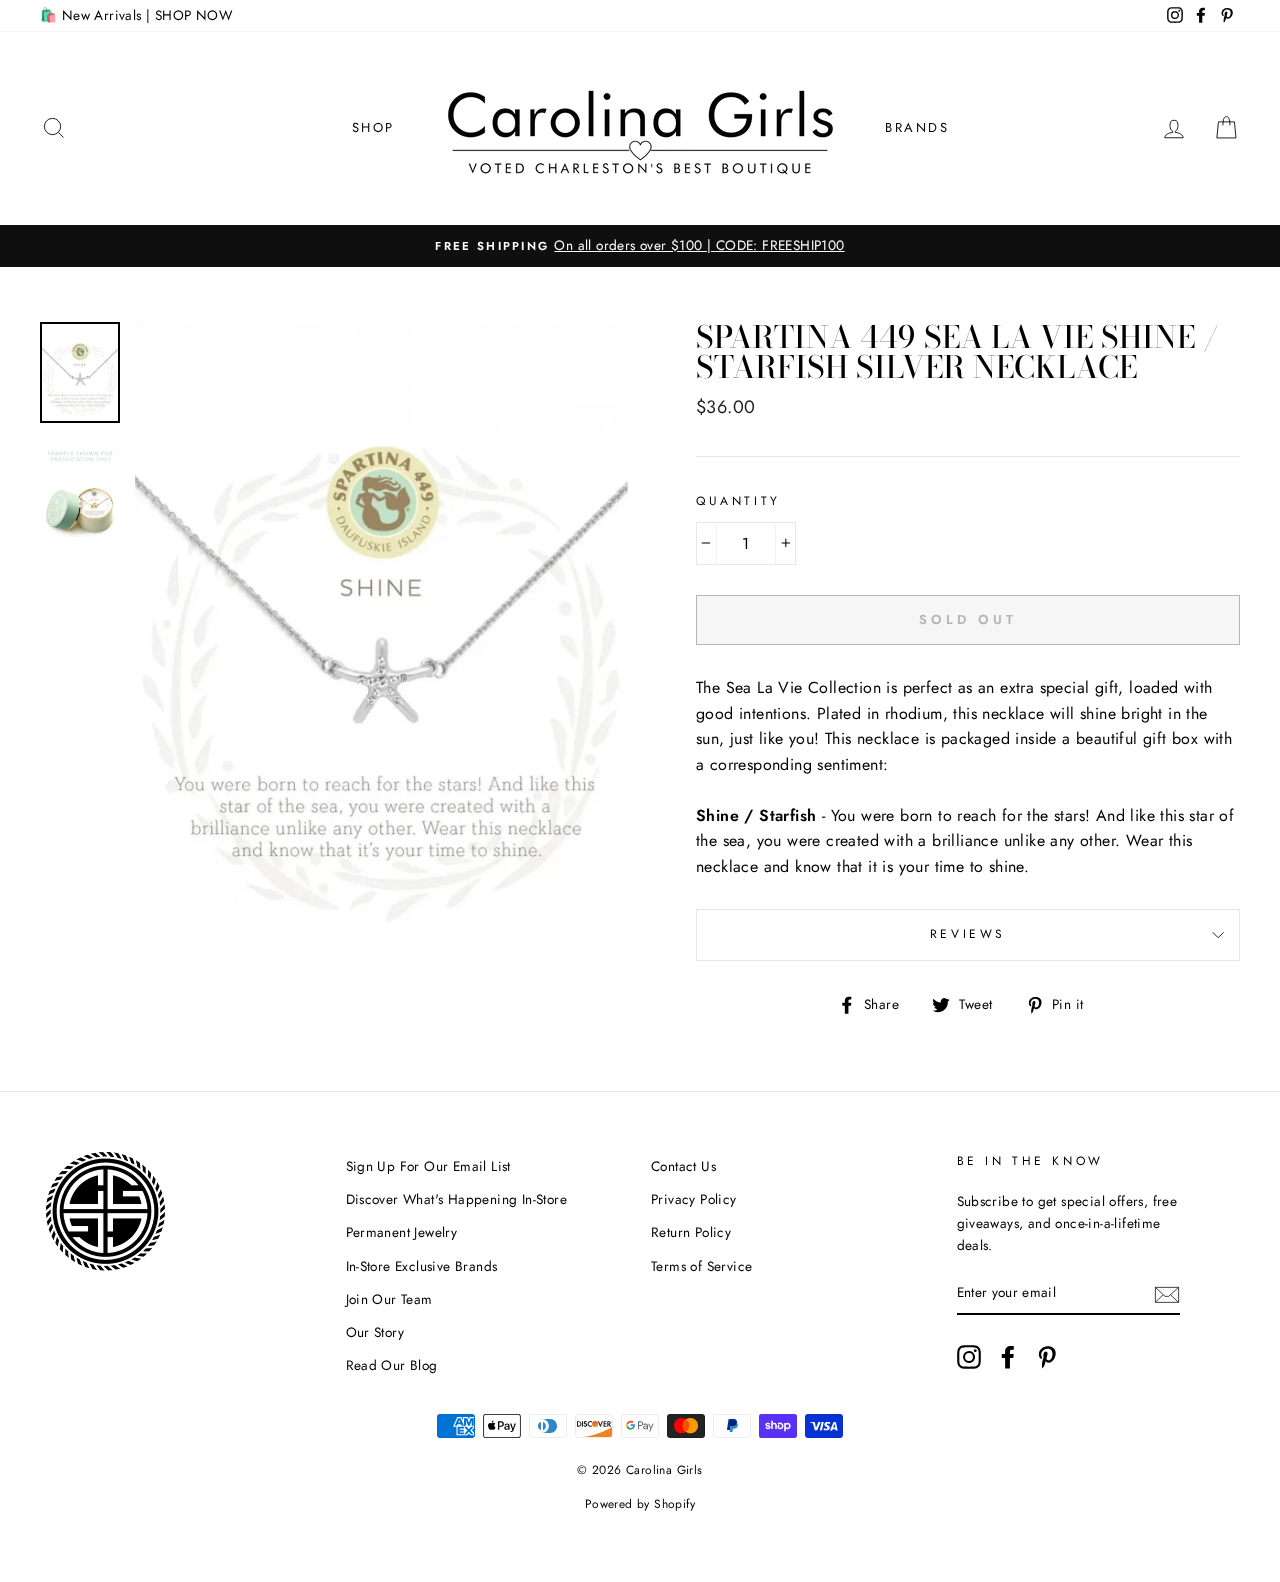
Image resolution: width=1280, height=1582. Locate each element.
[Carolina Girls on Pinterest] (1047, 1357)
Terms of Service (701, 1266)
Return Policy (691, 1232)
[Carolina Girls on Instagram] (969, 1357)
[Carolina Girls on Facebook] (1008, 1357)
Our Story (375, 1332)
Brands (917, 127)
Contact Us (683, 1166)
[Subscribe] (1167, 1293)
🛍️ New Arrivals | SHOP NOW (136, 15)
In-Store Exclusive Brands (422, 1266)
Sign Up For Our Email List (428, 1166)
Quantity (738, 501)
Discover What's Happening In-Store (457, 1199)
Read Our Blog (392, 1365)
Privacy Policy (694, 1199)
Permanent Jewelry (402, 1232)
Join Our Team (389, 1299)
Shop (373, 127)
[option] (640, 246)
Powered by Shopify (640, 1504)
